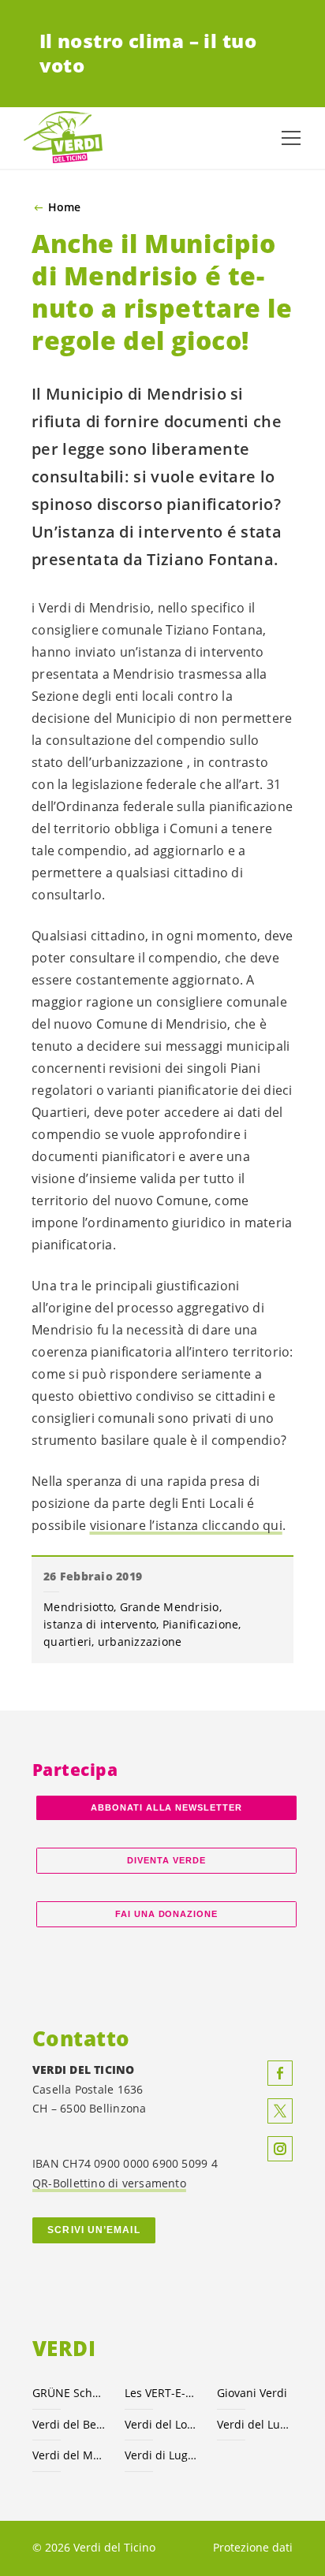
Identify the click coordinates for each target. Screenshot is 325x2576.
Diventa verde (166, 1860)
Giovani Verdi (252, 2393)
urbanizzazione (140, 1642)
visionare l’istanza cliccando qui (186, 1525)
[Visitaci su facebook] (280, 2073)
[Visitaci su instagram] (280, 2149)
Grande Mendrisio (170, 1607)
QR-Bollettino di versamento (109, 2183)
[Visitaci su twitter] (280, 2111)
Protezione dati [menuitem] (253, 2547)
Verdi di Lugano (161, 2455)
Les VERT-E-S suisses (161, 2393)
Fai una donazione (167, 1914)
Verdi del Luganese (254, 2424)
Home (64, 207)
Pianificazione (201, 1624)
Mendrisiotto (78, 1607)
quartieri (67, 1642)
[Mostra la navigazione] (291, 138)
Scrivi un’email (93, 2230)
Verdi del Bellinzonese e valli (69, 2424)
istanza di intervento (100, 1624)
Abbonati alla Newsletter (166, 1807)
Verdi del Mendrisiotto (69, 2455)
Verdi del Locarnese (161, 2424)
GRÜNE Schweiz (69, 2393)
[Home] (63, 138)
